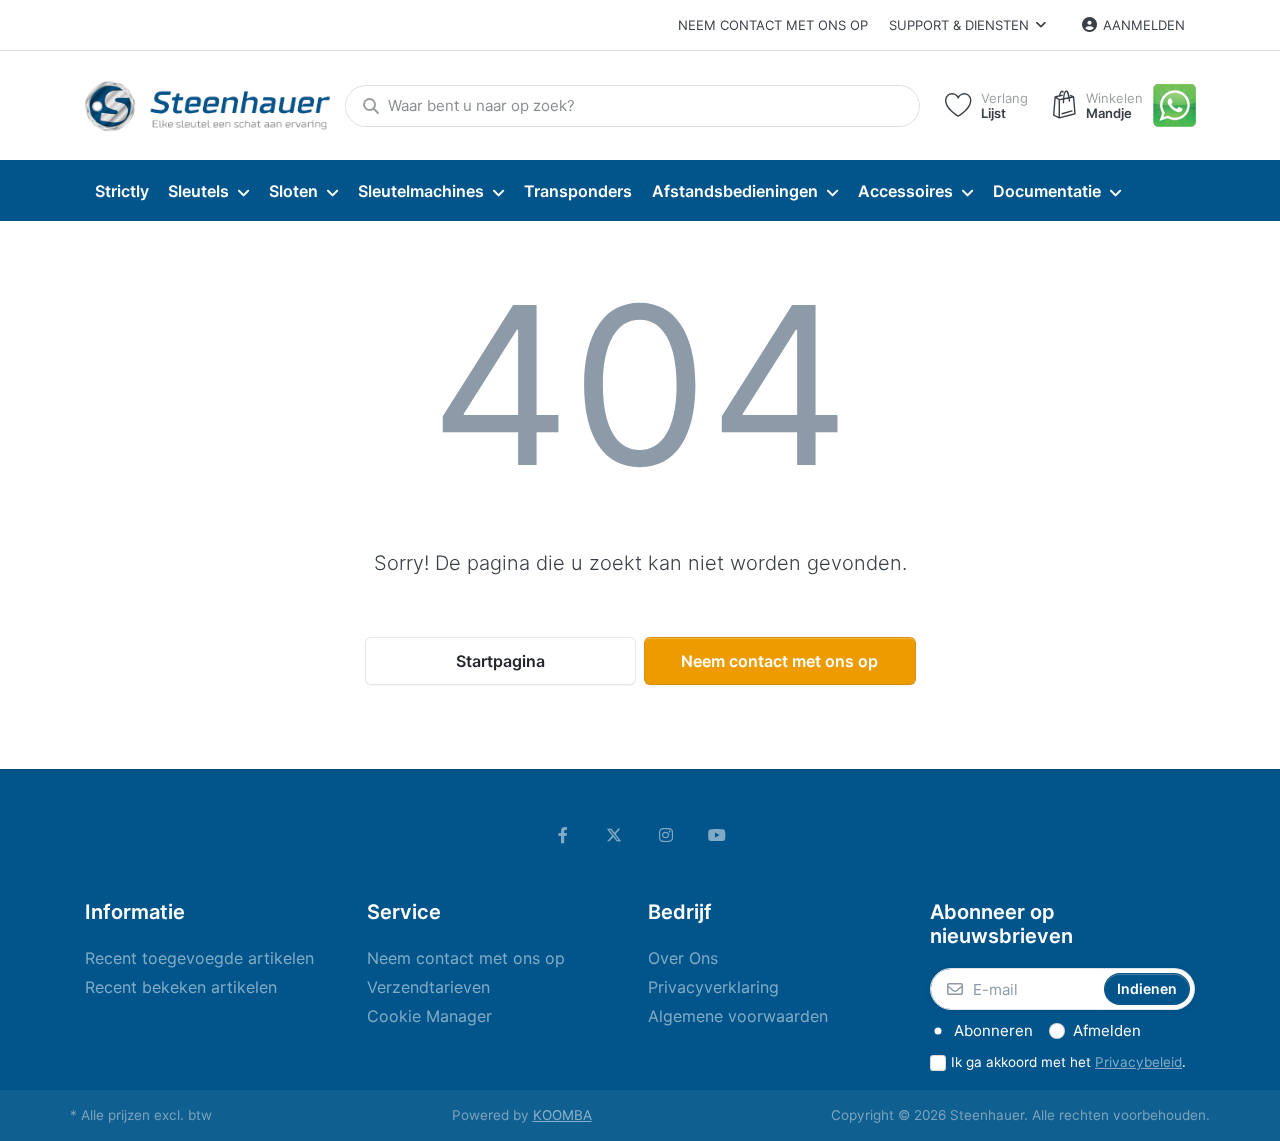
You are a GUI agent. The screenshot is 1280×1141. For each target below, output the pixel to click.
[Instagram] (666, 835)
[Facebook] (563, 835)
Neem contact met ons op (773, 25)
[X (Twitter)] (614, 835)
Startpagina (500, 661)
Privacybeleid (1138, 1062)
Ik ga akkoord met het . (1068, 1062)
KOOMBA (562, 1115)
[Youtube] (718, 835)
